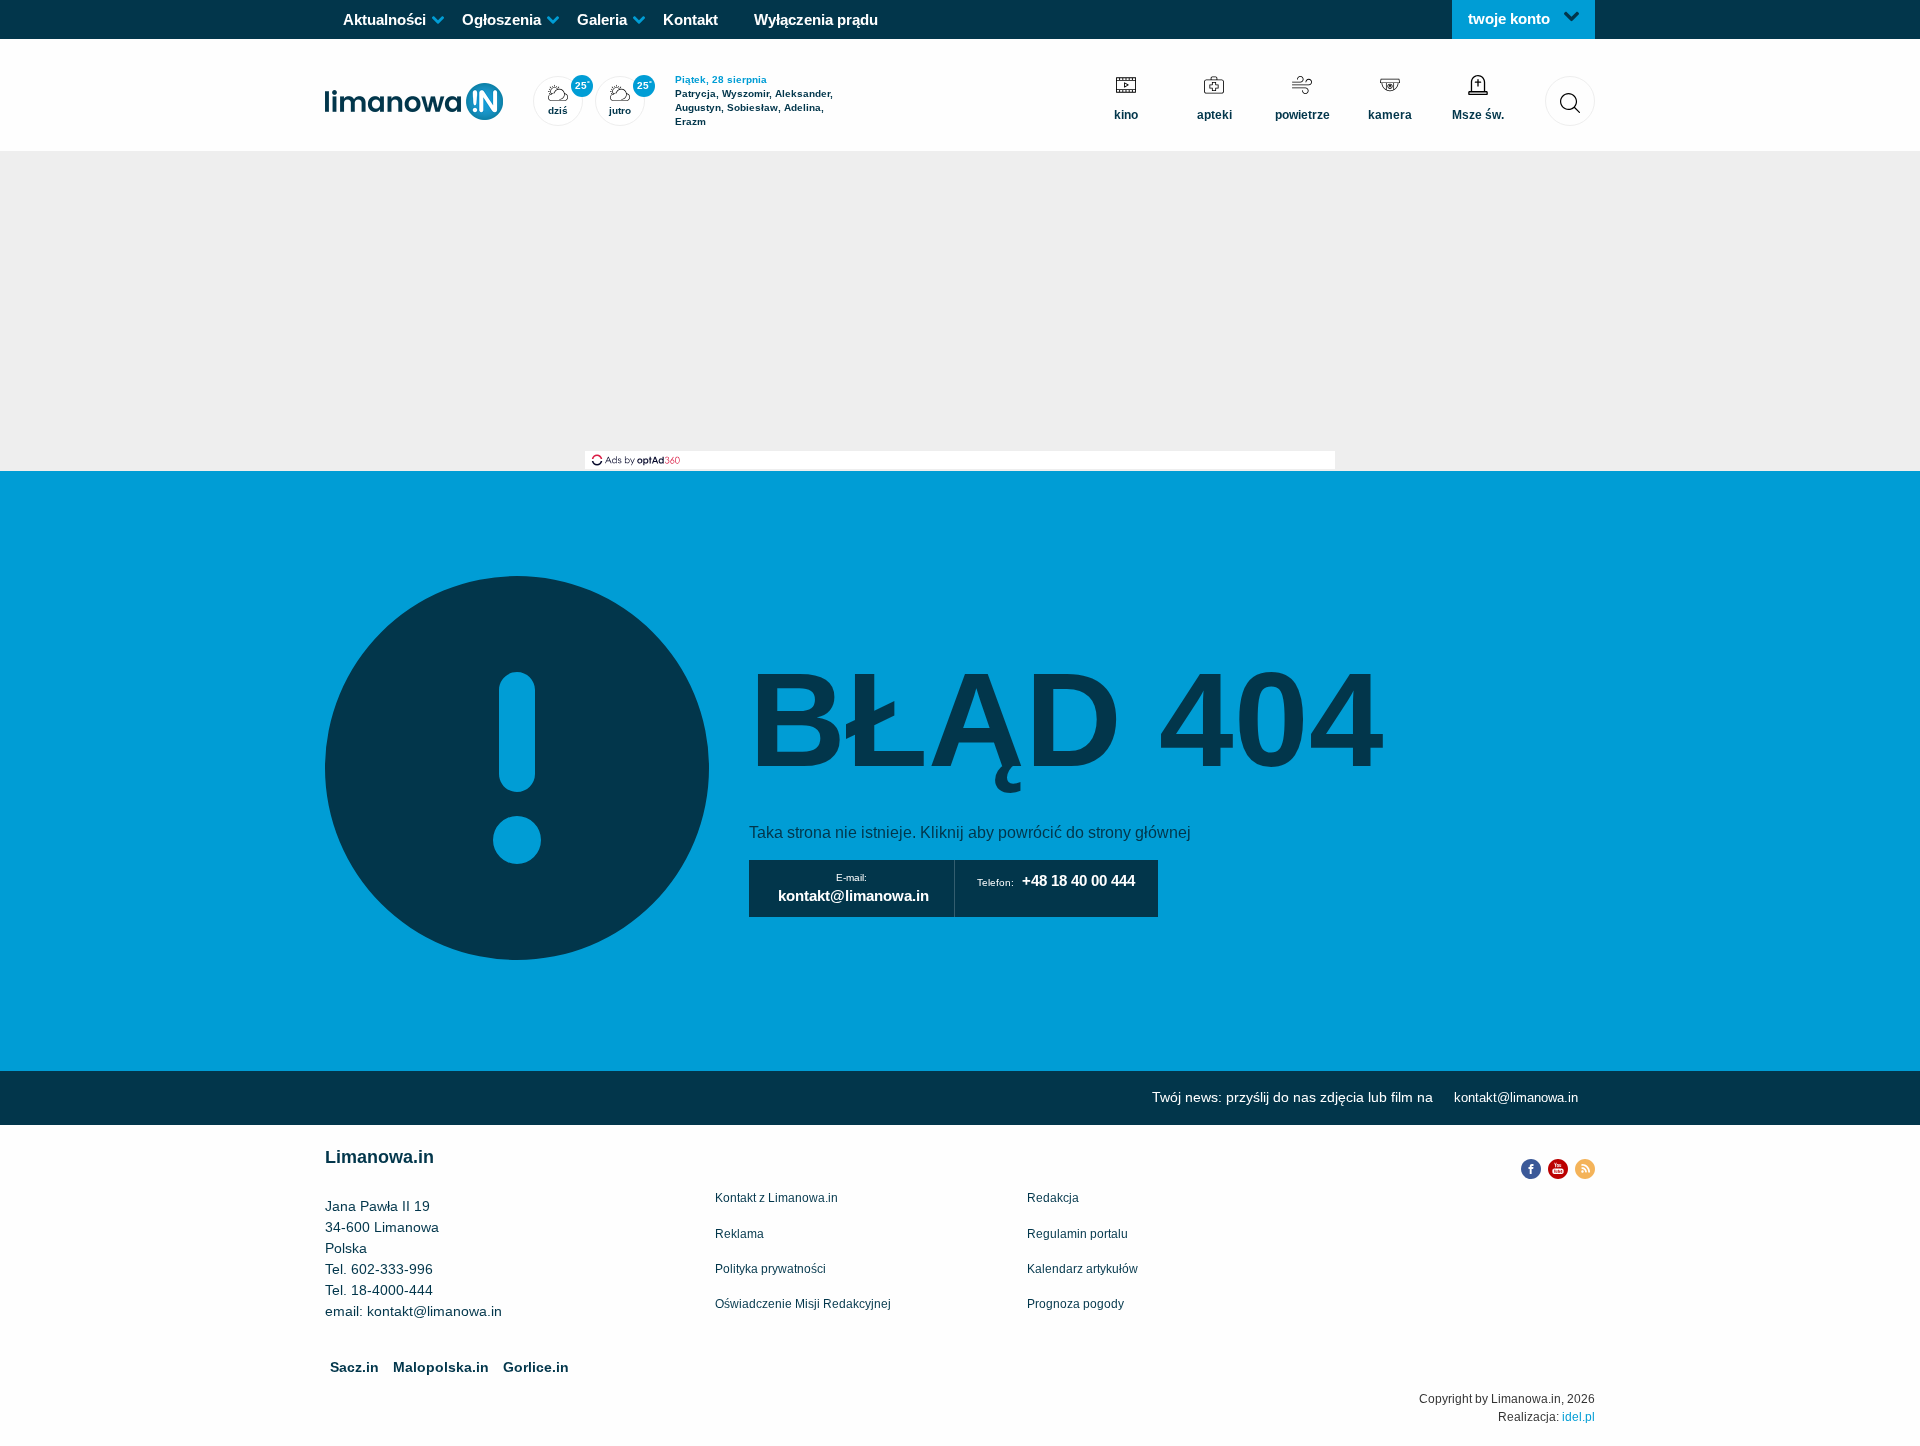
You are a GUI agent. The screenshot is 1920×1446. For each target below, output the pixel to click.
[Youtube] (1558, 1167)
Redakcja (1053, 1198)
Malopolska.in (441, 1367)
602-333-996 (392, 1269)
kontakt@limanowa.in (853, 895)
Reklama (739, 1234)
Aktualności (384, 19)
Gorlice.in (536, 1367)
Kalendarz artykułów (1082, 1269)
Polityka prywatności (770, 1269)
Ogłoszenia (501, 19)
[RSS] (1585, 1167)
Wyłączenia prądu (816, 19)
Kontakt (690, 19)
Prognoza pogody (1075, 1304)
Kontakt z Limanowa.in (776, 1198)
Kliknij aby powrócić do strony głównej (1055, 832)
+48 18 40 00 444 (1078, 880)
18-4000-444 (392, 1290)
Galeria (602, 19)
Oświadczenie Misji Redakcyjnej (803, 1304)
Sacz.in (354, 1367)
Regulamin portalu (1077, 1234)
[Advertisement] (960, 301)
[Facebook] (1531, 1167)
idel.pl (1578, 1417)
